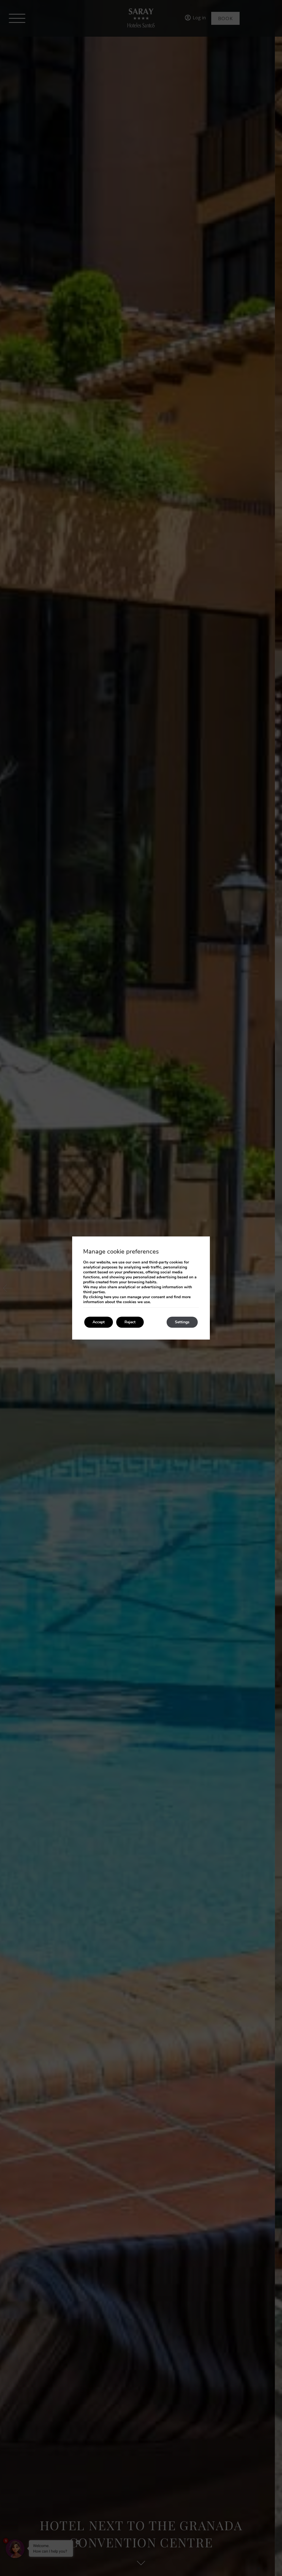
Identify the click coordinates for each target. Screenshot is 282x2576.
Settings (182, 1322)
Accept (99, 1322)
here (108, 1297)
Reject (130, 1322)
